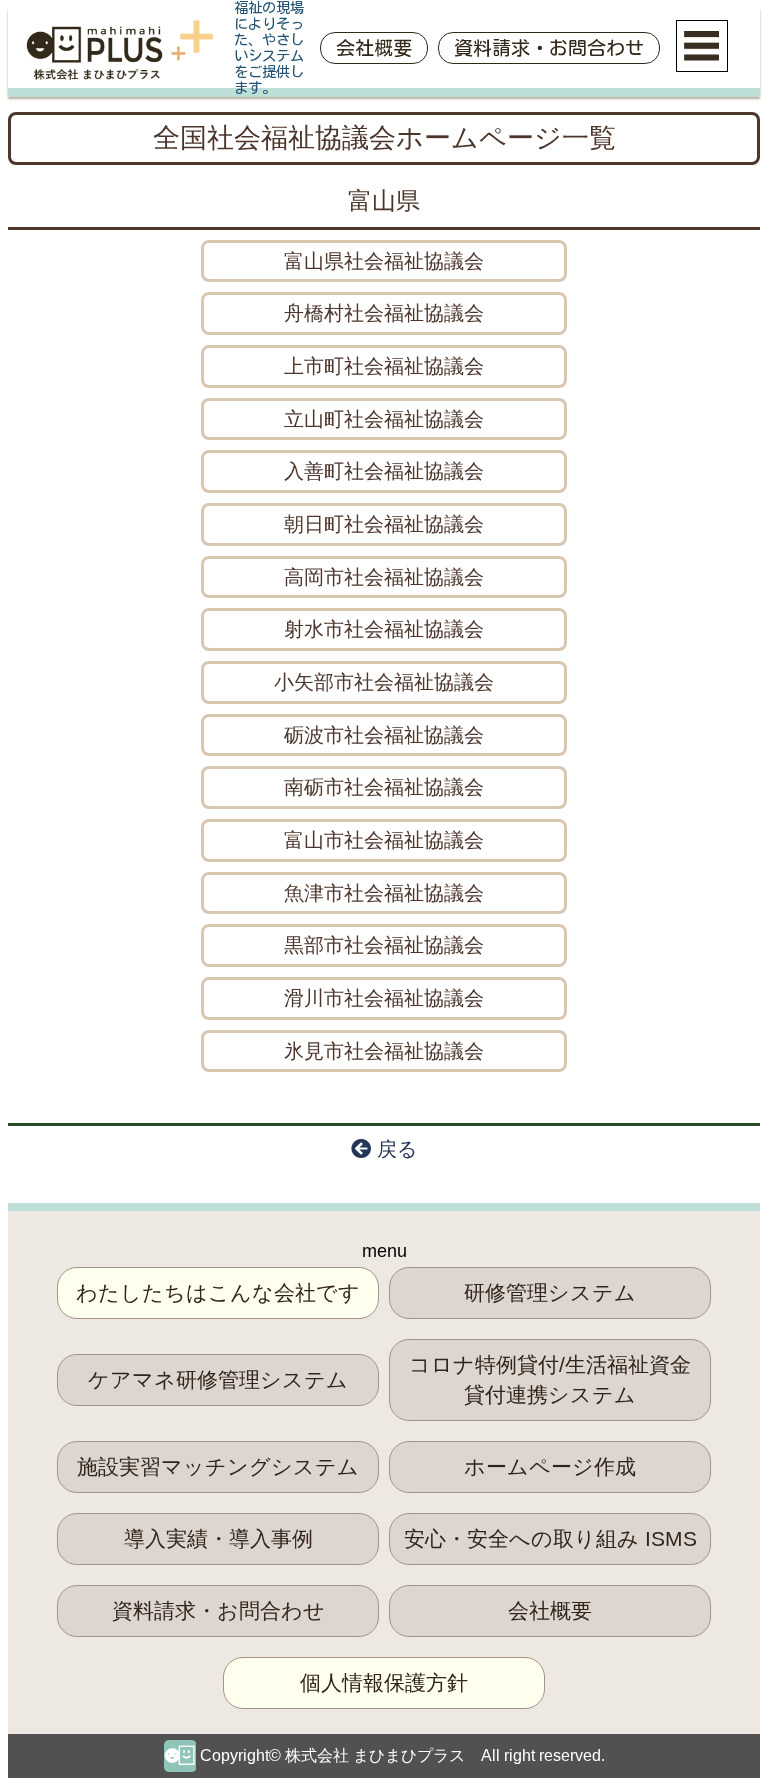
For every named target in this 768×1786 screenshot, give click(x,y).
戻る (394, 1149)
